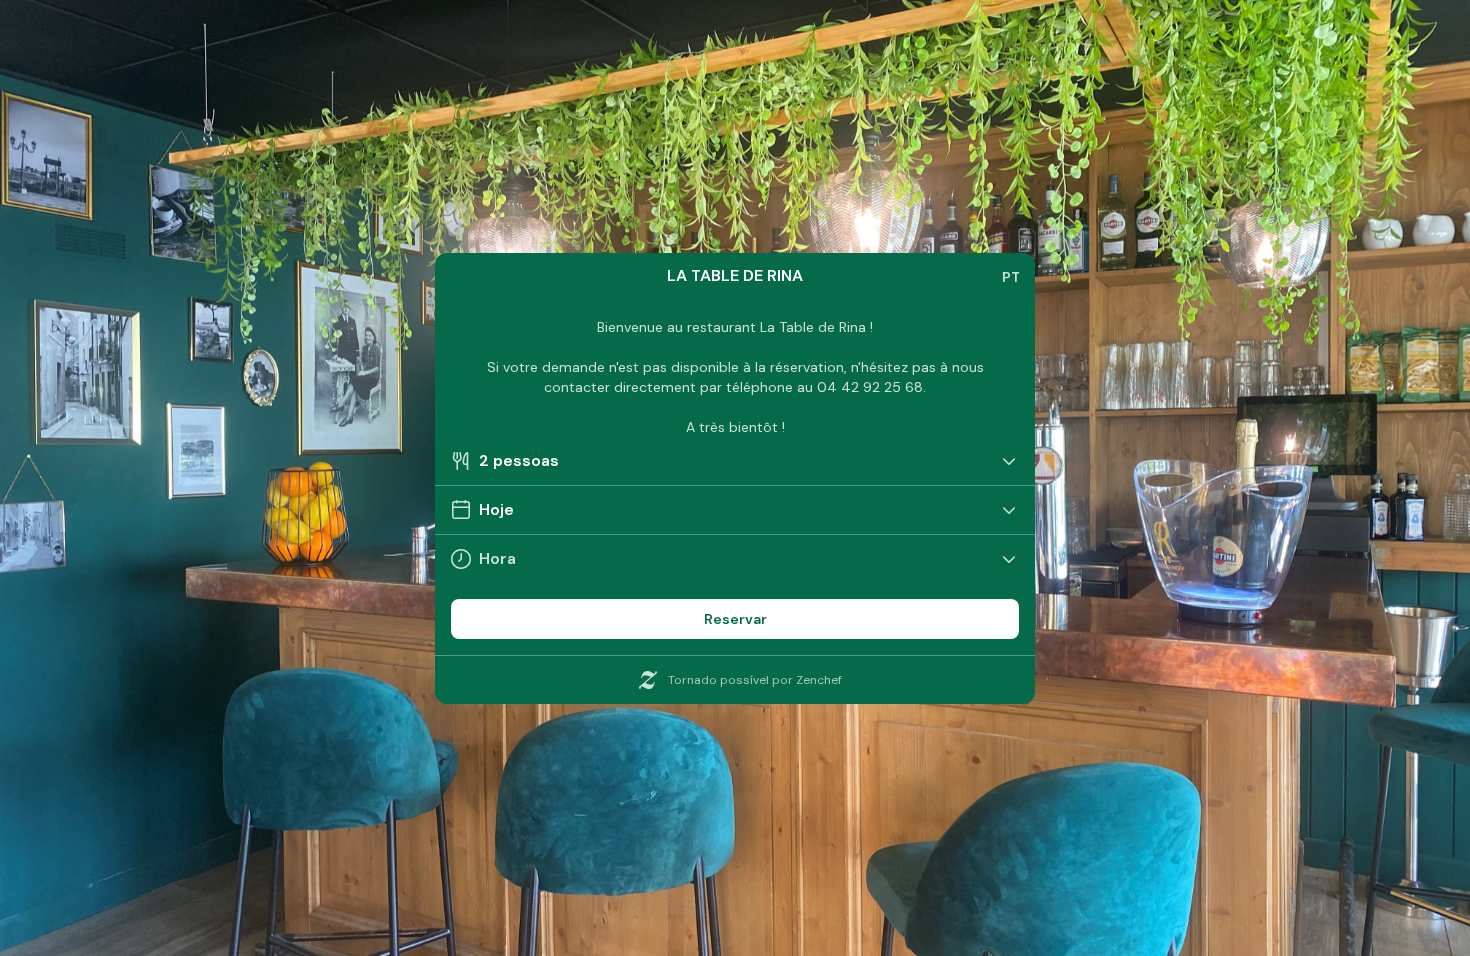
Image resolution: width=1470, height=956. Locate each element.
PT (1011, 277)
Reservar (735, 619)
